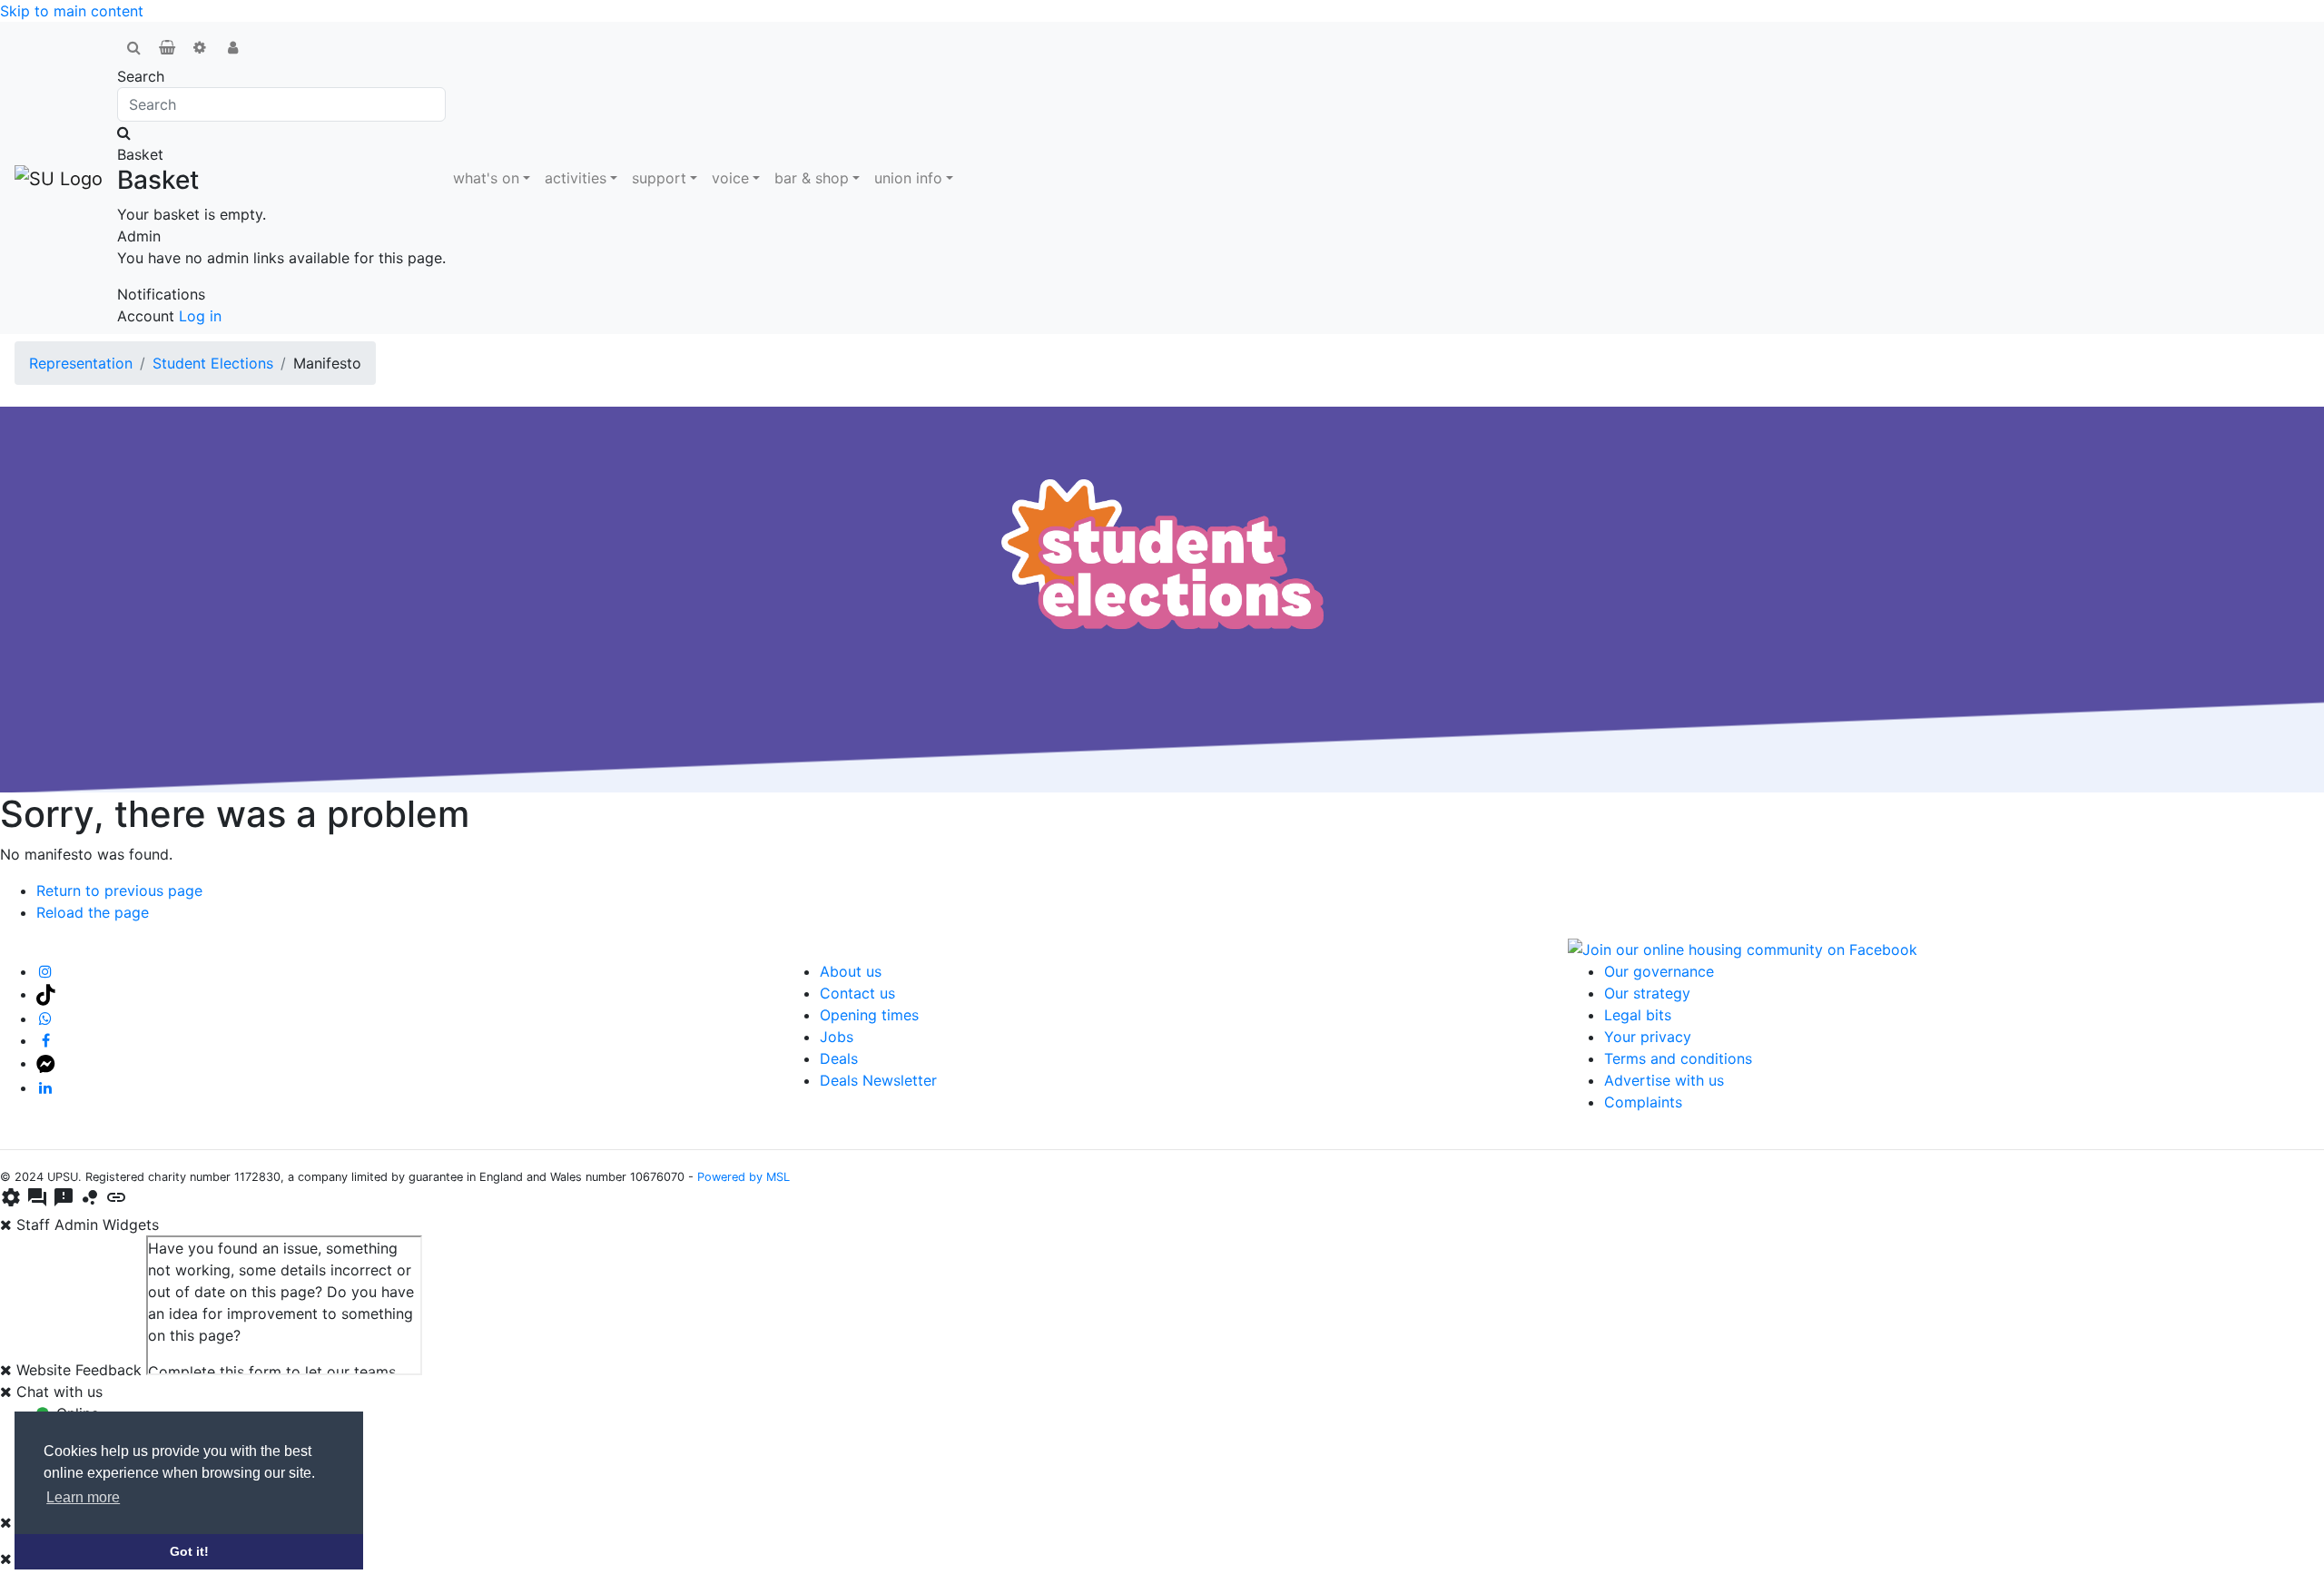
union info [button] (908, 178)
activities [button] (576, 178)
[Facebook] (46, 1040)
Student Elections (213, 363)
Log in (200, 316)
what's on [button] (486, 178)
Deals (839, 1058)
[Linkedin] (46, 1087)
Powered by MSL (743, 1177)
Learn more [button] (83, 1497)
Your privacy (1648, 1037)
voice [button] (730, 178)
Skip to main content (72, 11)
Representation (81, 363)
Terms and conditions (1678, 1058)
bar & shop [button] (812, 178)
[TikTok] (46, 994)
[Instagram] (46, 971)
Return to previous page (119, 890)
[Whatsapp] (46, 1018)
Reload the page (93, 912)
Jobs (837, 1037)
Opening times (869, 1015)
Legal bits (1638, 1015)
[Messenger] (46, 1063)
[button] (134, 47)
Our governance (1659, 971)
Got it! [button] (189, 1551)
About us (851, 971)
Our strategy (1647, 993)
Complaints (1643, 1102)
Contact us (857, 993)
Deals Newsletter (878, 1080)
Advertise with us (1664, 1080)
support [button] (659, 178)
